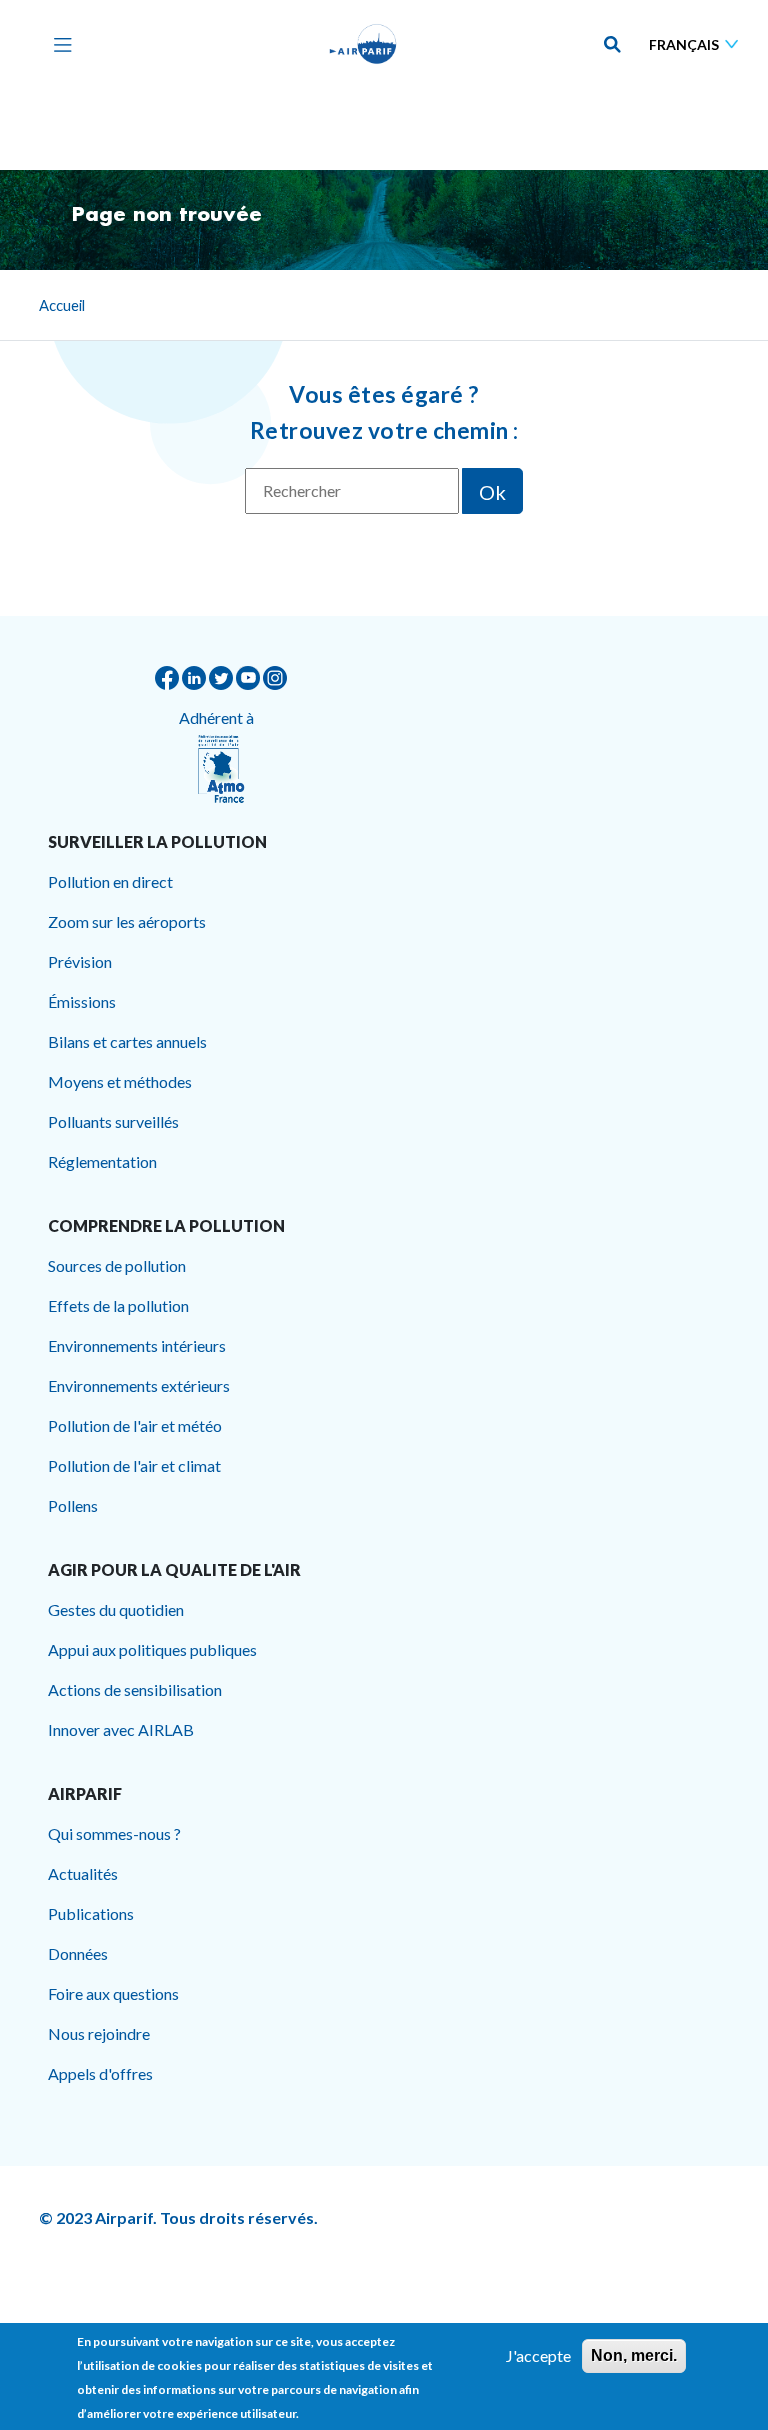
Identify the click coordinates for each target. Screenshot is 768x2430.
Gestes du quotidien (116, 1609)
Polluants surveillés (113, 1121)
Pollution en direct (110, 881)
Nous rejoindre (99, 2033)
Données (78, 1953)
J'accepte (538, 2355)
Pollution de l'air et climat (134, 1465)
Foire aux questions (113, 1993)
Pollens (73, 1505)
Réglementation (102, 1161)
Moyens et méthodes (120, 1081)
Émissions (82, 1001)
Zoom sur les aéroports (127, 921)
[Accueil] (363, 44)
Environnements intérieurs (137, 1345)
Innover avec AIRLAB (121, 1729)
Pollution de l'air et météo (135, 1425)
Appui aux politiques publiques (152, 1649)
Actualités (83, 1873)
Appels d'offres (100, 2073)
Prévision (80, 961)
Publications (91, 1913)
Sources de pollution (117, 1265)
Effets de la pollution (118, 1305)
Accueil (62, 305)
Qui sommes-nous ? (114, 1833)
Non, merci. (634, 2355)
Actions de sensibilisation (135, 1689)
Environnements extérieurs (139, 1385)
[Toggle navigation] (58, 44)
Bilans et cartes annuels (127, 1041)
